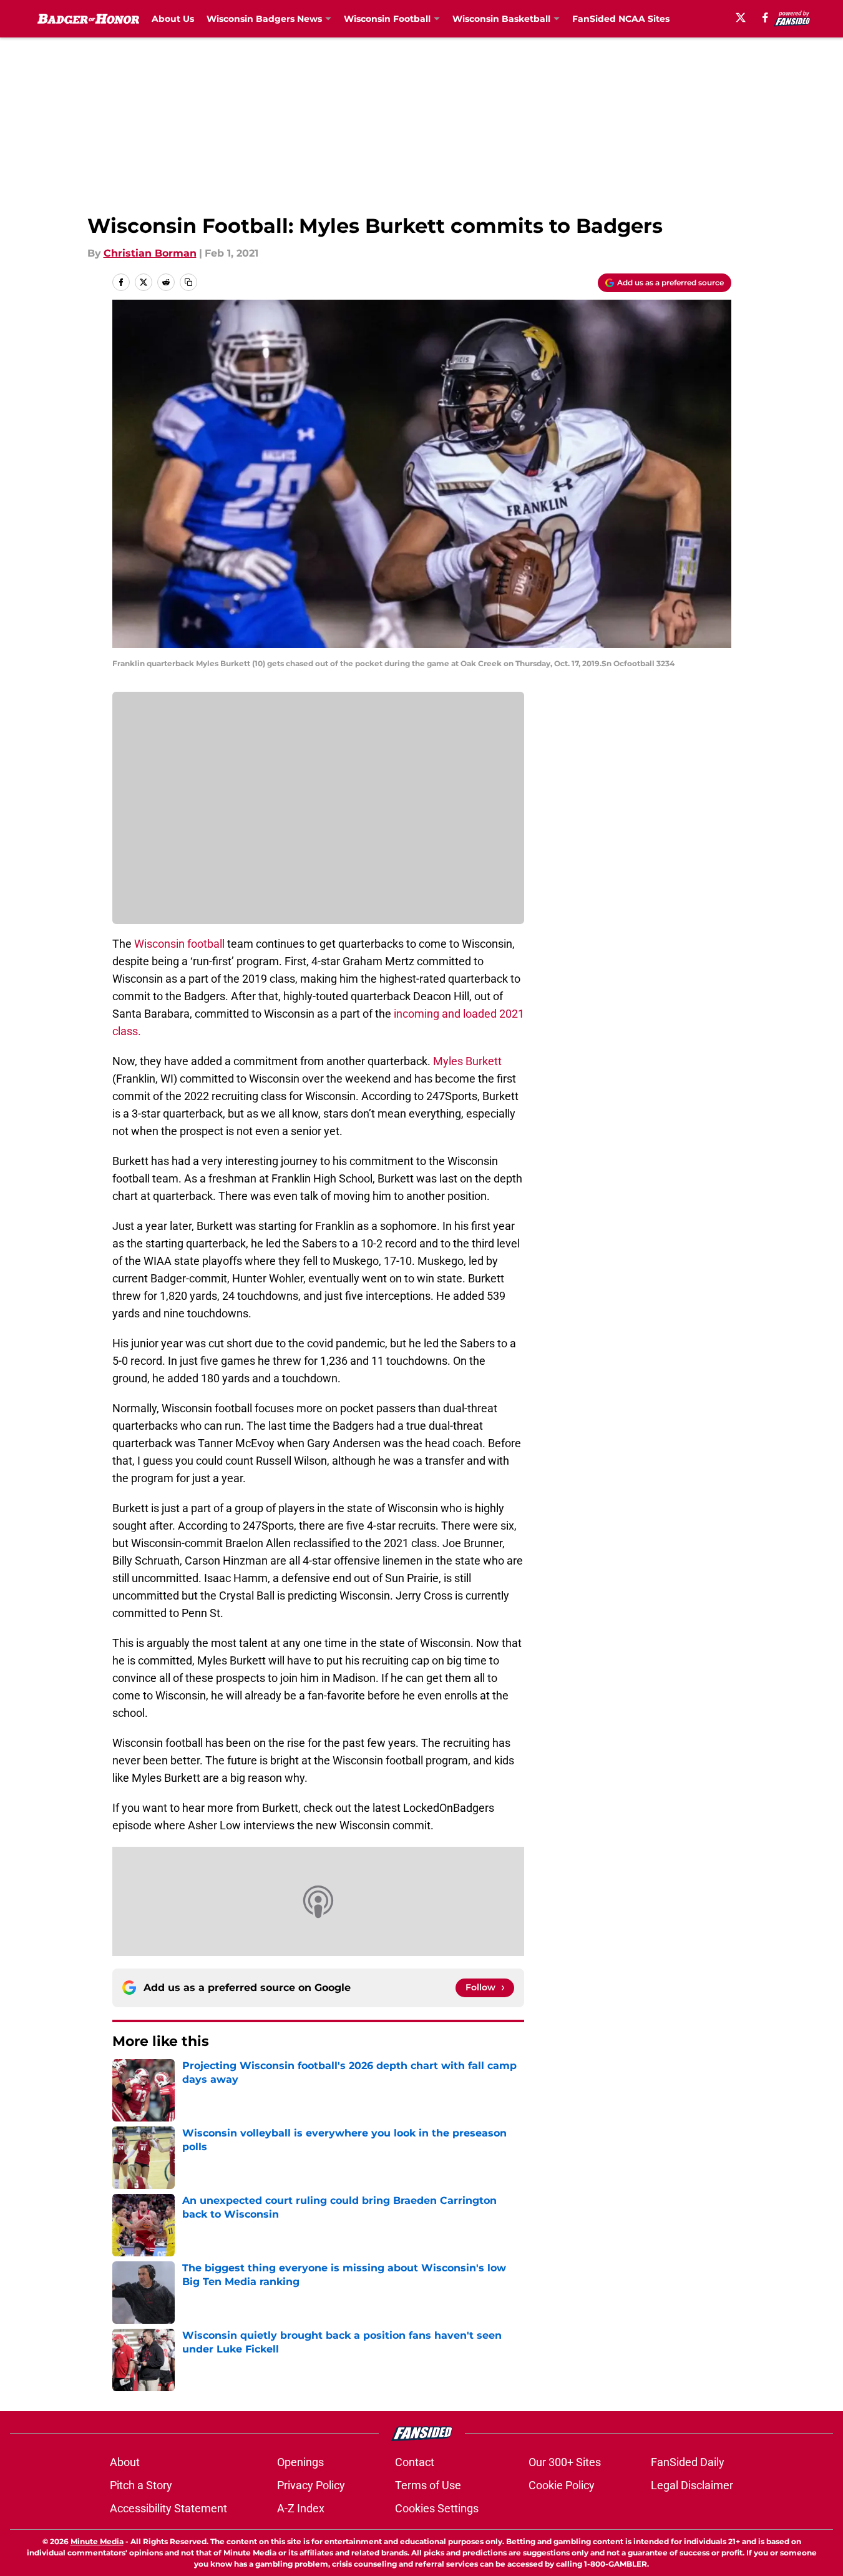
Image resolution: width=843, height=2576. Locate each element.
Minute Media (97, 2541)
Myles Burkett (467, 1061)
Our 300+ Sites (565, 2462)
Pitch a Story (141, 2485)
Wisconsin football (179, 944)
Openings (300, 2462)
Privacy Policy (311, 2485)
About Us (173, 19)
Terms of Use (428, 2485)
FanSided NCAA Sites (621, 19)
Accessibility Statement (168, 2508)
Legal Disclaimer (692, 2485)
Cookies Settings (437, 2508)
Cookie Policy (562, 2485)
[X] (741, 17)
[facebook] (765, 17)
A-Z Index (301, 2508)
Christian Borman (150, 253)
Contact (415, 2462)
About (125, 2462)
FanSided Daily (688, 2462)
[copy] (188, 282)
